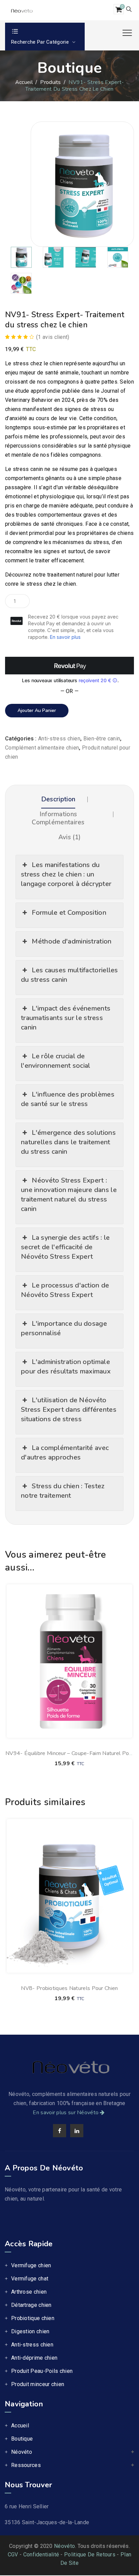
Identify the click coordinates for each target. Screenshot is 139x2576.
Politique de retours (90, 2555)
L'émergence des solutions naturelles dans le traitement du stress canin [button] (68, 1142)
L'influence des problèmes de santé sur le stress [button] (68, 1099)
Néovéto (22, 2452)
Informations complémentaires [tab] (58, 818)
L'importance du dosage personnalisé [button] (64, 1328)
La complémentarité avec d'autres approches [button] (65, 1453)
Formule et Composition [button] (69, 913)
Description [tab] (58, 799)
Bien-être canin (102, 739)
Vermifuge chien (31, 2265)
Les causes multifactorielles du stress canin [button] (69, 975)
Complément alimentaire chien (42, 748)
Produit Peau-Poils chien (42, 2371)
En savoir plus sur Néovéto (66, 2113)
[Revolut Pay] (70, 666)
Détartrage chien (31, 2305)
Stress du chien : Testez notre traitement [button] (63, 1491)
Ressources (26, 2465)
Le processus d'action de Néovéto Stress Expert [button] (65, 1290)
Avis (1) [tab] (69, 837)
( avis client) (53, 337)
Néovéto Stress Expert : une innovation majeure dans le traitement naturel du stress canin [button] (69, 1195)
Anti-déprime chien (34, 2358)
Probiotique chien (33, 2318)
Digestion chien (30, 2331)
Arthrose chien (29, 2292)
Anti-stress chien (59, 739)
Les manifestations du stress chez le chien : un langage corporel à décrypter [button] (66, 874)
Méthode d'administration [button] (72, 941)
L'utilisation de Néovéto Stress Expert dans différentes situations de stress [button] (69, 1410)
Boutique (22, 2439)
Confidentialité (41, 2555)
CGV (13, 2555)
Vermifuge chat (30, 2279)
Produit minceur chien (38, 2384)
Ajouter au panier (37, 710)
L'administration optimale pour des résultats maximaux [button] (66, 1367)
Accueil (24, 82)
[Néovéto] (21, 10)
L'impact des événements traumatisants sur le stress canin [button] (66, 1018)
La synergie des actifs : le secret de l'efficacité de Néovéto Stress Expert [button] (65, 1247)
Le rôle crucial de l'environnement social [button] (56, 1061)
